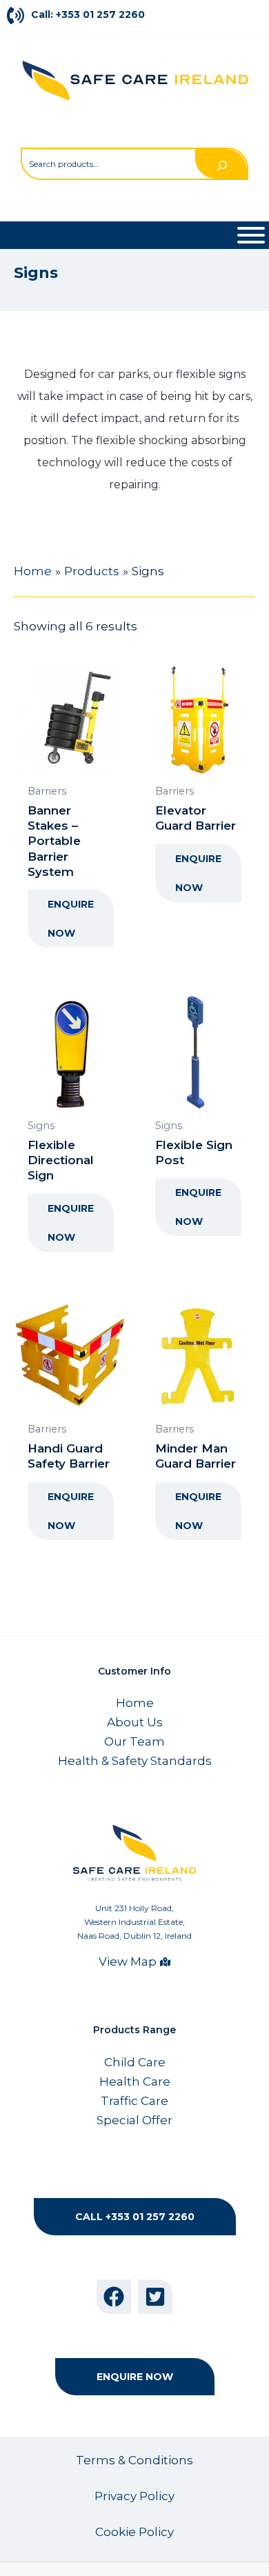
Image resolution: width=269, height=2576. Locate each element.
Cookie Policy (134, 2532)
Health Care (135, 2081)
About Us (135, 1722)
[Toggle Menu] (251, 235)
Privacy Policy (134, 2496)
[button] (135, 2217)
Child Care (135, 2062)
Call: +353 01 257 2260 (88, 14)
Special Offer (134, 2120)
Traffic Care (134, 2101)
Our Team (134, 1741)
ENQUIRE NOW (71, 919)
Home (135, 1703)
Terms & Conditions (134, 2460)
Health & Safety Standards (135, 1761)
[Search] (221, 164)
